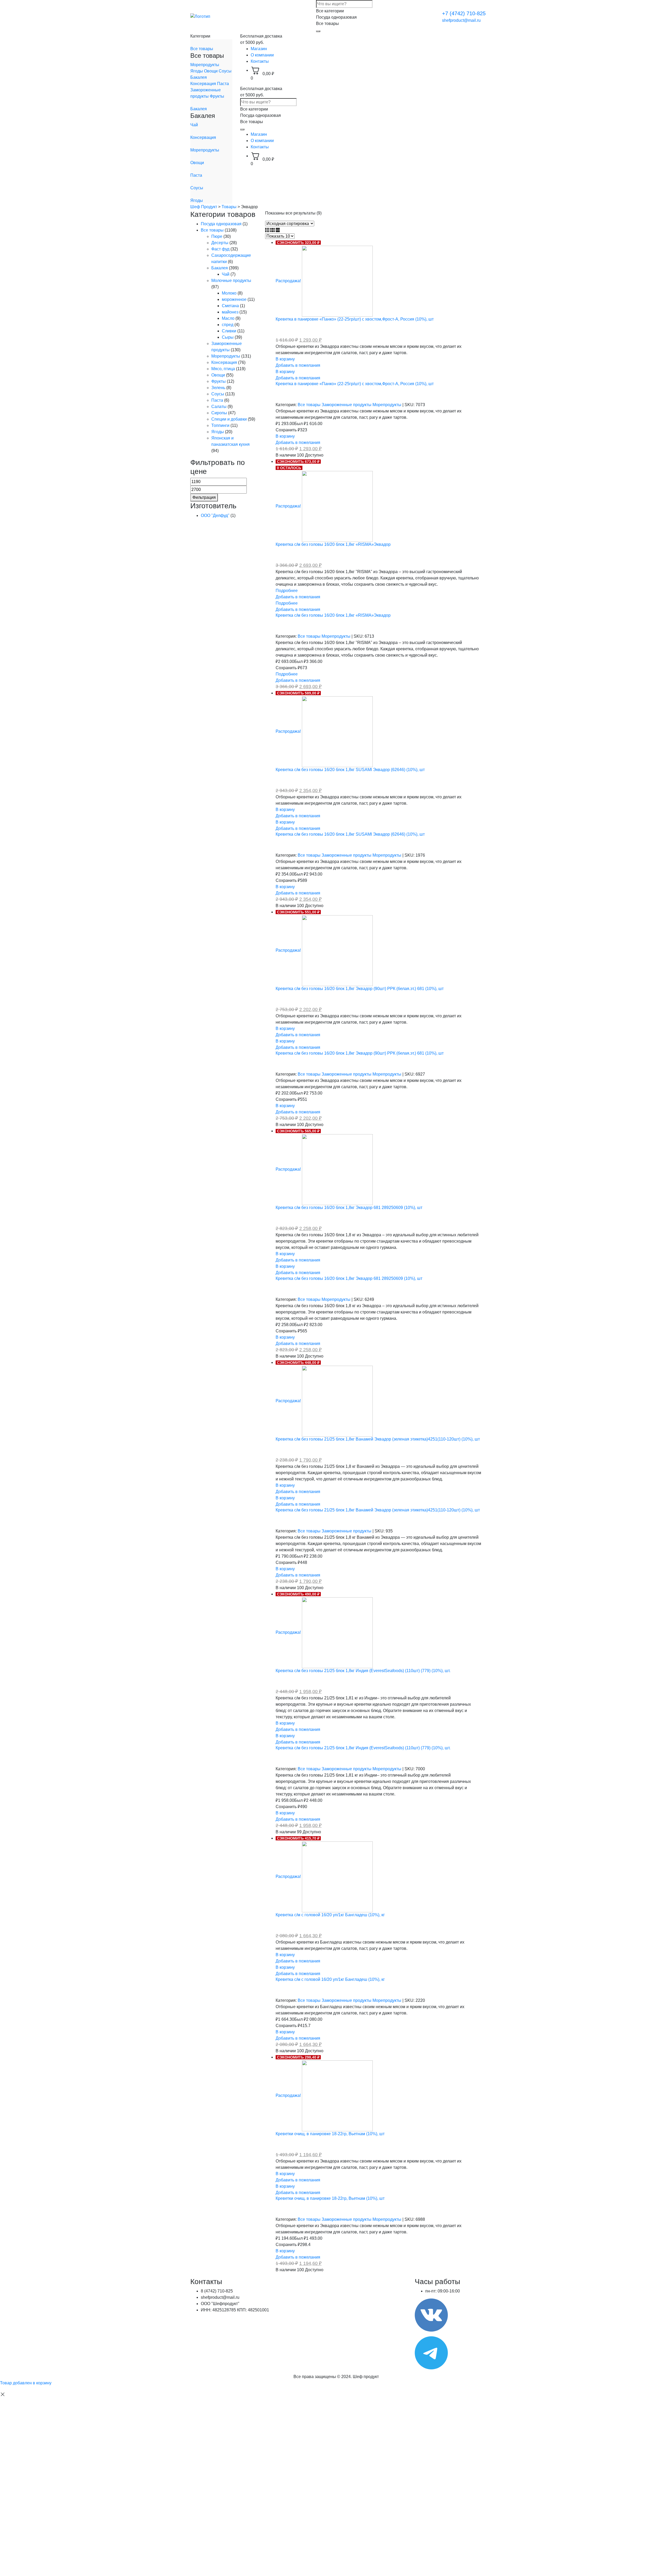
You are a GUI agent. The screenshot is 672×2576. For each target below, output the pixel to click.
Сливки (229, 331)
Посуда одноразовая (221, 224)
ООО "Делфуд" (215, 515)
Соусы (225, 71)
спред (228, 325)
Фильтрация (204, 497)
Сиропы (219, 413)
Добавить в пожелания (298, 365)
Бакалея (199, 77)
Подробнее (287, 591)
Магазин (259, 49)
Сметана (230, 306)
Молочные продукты (231, 281)
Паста (223, 84)
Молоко (229, 293)
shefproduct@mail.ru (461, 20)
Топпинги (220, 425)
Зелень (218, 388)
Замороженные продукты (347, 405)
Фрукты (217, 96)
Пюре (217, 236)
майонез (230, 312)
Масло (228, 318)
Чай (194, 125)
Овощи (211, 71)
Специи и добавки (229, 419)
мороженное (234, 299)
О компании (262, 55)
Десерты (220, 243)
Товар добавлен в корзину (26, 2383)
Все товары (202, 49)
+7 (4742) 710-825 (464, 13)
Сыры (228, 337)
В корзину (285, 359)
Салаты (219, 407)
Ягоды (197, 71)
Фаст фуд (220, 249)
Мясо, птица (223, 369)
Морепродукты (205, 65)
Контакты (260, 61)
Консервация (204, 84)
